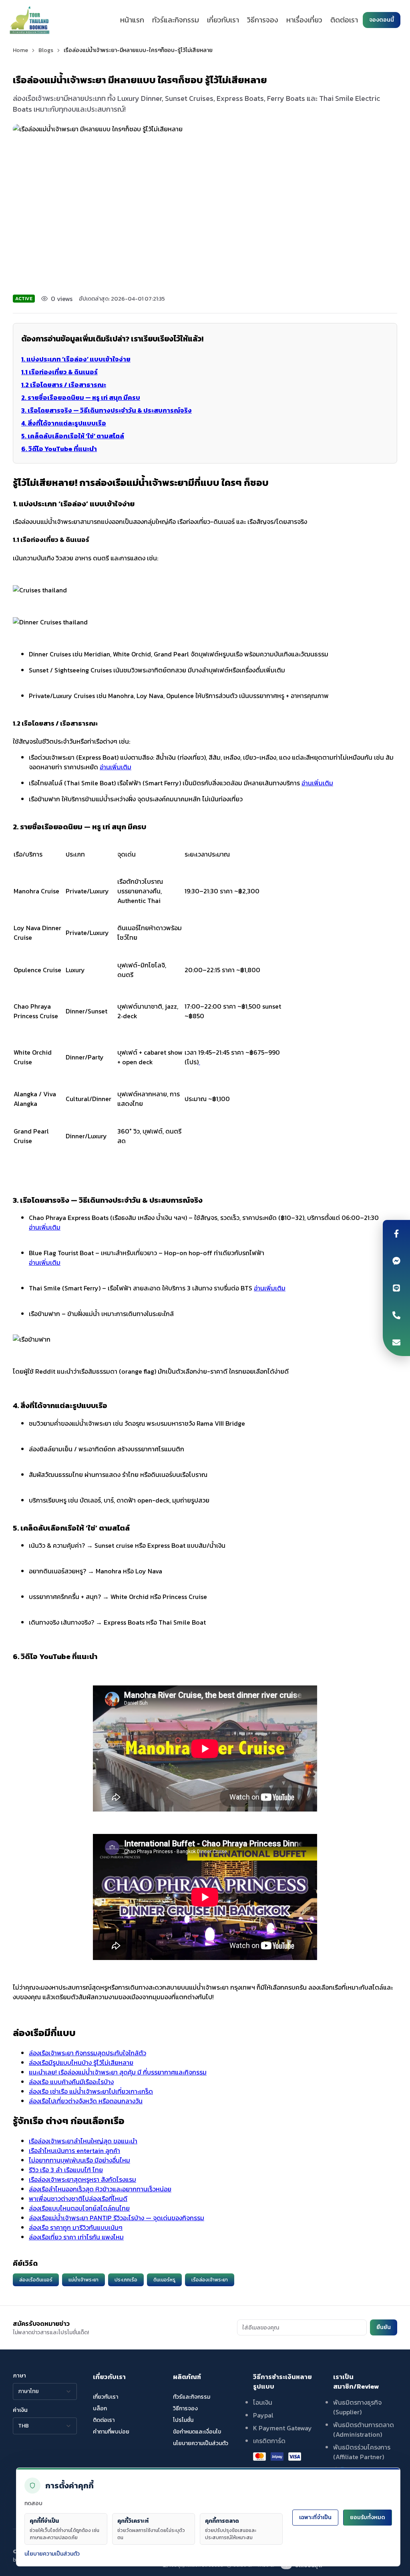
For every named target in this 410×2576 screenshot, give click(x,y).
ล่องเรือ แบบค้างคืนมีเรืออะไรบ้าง (71, 2082)
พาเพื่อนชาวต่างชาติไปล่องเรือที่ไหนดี (78, 2199)
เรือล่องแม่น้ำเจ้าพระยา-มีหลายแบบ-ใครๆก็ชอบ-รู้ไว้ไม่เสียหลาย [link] (138, 50)
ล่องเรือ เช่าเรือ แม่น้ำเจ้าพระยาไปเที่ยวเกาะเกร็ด (91, 2091)
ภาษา (19, 2376)
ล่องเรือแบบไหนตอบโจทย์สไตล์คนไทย (79, 2208)
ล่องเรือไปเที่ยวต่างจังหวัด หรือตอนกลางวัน (86, 2101)
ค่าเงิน (20, 2410)
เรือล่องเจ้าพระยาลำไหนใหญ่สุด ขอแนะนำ (83, 2141)
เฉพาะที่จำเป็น (315, 2517)
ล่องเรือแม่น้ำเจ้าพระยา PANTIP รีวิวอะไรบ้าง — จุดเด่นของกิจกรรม (117, 2218)
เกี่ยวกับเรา (223, 20)
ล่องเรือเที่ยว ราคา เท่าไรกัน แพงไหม (76, 2237)
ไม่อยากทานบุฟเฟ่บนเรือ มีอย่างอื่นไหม (79, 2160)
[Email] (396, 1342)
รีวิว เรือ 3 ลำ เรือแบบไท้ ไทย (66, 2170)
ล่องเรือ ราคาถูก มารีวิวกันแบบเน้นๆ (76, 2227)
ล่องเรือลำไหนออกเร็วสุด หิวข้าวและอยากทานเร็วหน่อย (100, 2189)
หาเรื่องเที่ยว (304, 20)
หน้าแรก (132, 20)
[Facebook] (396, 1234)
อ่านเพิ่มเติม (116, 767)
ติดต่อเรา (344, 20)
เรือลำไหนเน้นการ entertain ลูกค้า (74, 2151)
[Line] (396, 1288)
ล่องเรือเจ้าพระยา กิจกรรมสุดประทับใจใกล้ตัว (87, 2053)
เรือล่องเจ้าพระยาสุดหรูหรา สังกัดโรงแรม (82, 2179)
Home (20, 50)
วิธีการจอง (263, 20)
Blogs (46, 50)
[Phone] (396, 1315)
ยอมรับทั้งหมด (368, 2517)
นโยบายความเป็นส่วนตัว (52, 2554)
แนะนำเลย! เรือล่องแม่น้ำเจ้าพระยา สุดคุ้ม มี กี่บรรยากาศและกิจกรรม (118, 2072)
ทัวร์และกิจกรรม (176, 20)
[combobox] (45, 2391)
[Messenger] (396, 1261)
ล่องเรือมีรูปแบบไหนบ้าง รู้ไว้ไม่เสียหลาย (81, 2062)
